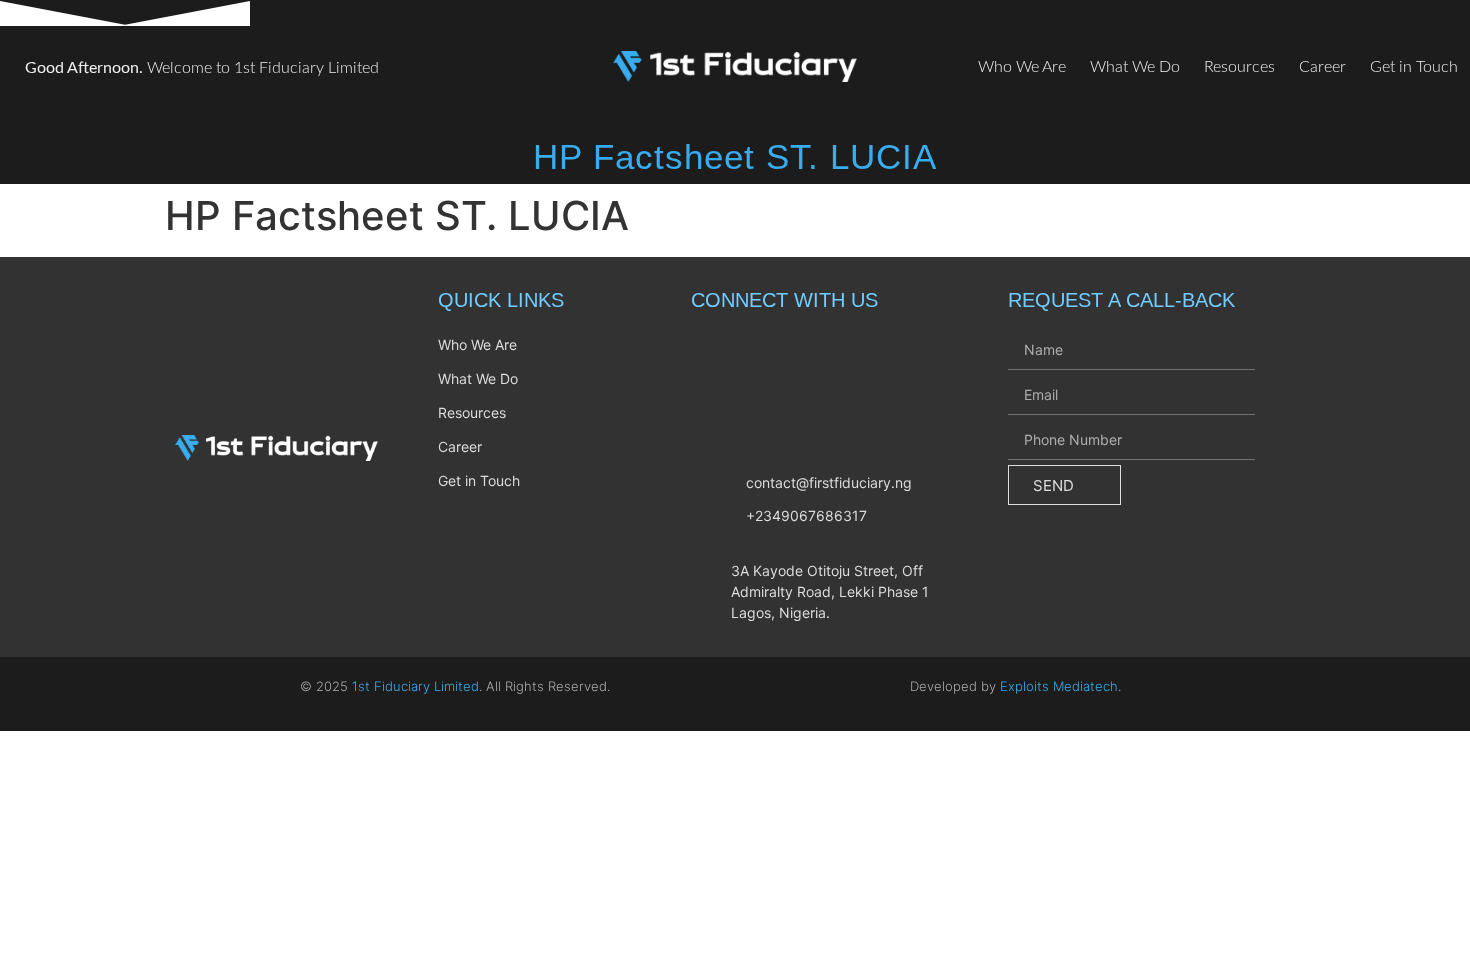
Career (1322, 67)
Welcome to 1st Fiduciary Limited (202, 68)
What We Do (1135, 67)
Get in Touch (1414, 67)
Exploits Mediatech (1059, 686)
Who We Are (1022, 67)
